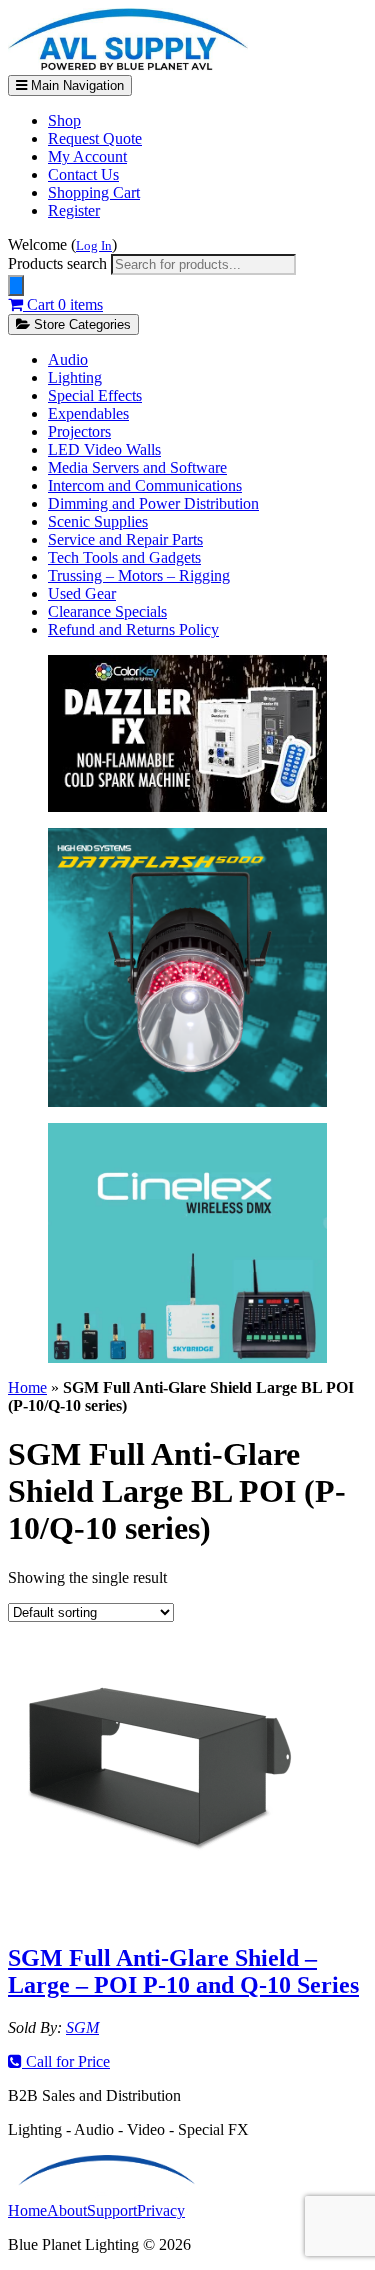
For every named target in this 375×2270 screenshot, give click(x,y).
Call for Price (66, 2061)
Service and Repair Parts (125, 539)
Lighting (75, 377)
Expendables (88, 413)
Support (112, 2210)
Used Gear (82, 593)
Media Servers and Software (137, 467)
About (67, 2210)
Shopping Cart (94, 192)
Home (27, 1387)
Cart (63, 304)
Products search (59, 263)
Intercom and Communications (145, 485)
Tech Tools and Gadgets (124, 557)
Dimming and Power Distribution (153, 503)
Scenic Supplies (98, 521)
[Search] (16, 285)
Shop (64, 120)
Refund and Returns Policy (133, 629)
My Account (87, 156)
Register (74, 210)
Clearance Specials (107, 611)
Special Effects (95, 395)
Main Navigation (75, 85)
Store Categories (80, 324)
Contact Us (83, 174)
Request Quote (95, 138)
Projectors (79, 431)
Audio (68, 359)
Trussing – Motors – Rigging (139, 575)
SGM (82, 2027)
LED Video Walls (104, 449)
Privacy (161, 2210)
